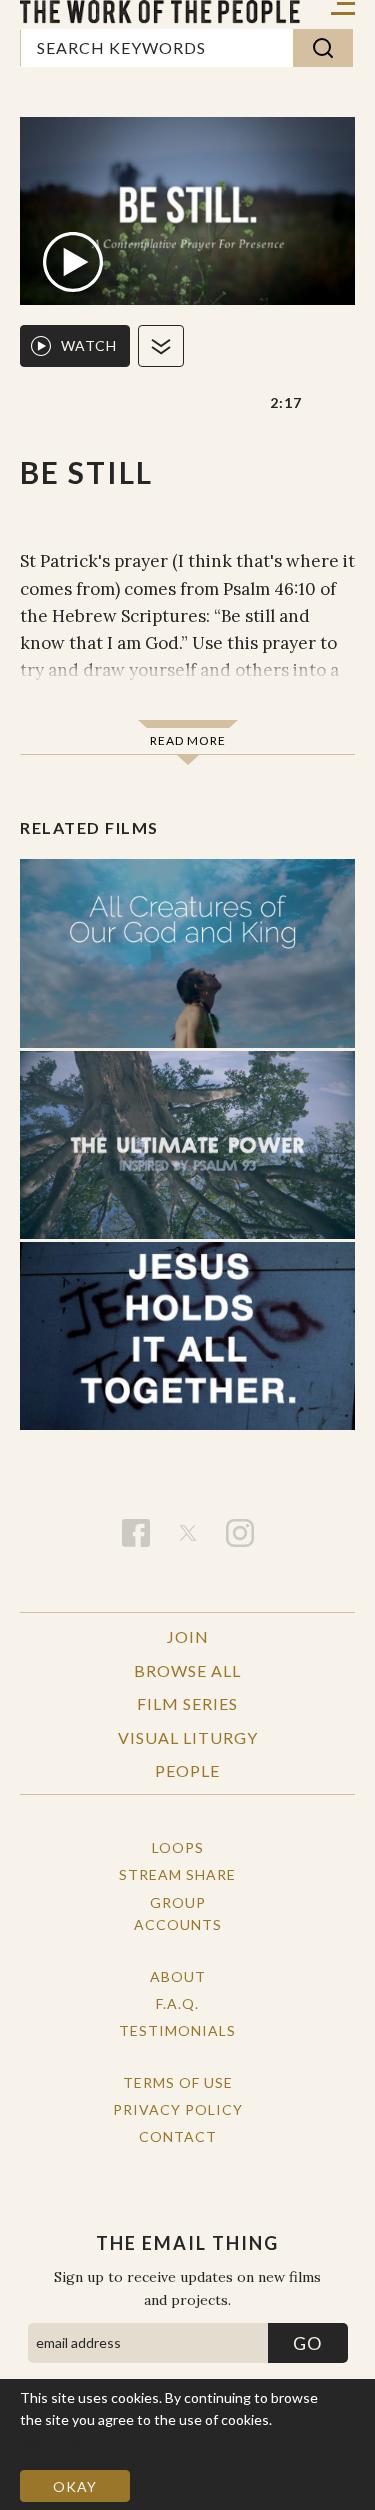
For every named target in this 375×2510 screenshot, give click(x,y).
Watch (89, 345)
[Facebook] (136, 1533)
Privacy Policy (178, 2109)
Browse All (187, 1670)
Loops (178, 1847)
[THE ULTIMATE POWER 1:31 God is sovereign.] (187, 1145)
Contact (178, 2136)
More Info (53, 2442)
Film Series (187, 1703)
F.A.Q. (177, 2003)
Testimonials (177, 2030)
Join (188, 1636)
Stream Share (177, 1874)
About (178, 1976)
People (187, 1770)
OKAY (75, 2486)
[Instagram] (240, 1533)
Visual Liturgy (188, 1737)
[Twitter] (188, 1533)
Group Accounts (178, 1913)
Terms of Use (178, 2082)
